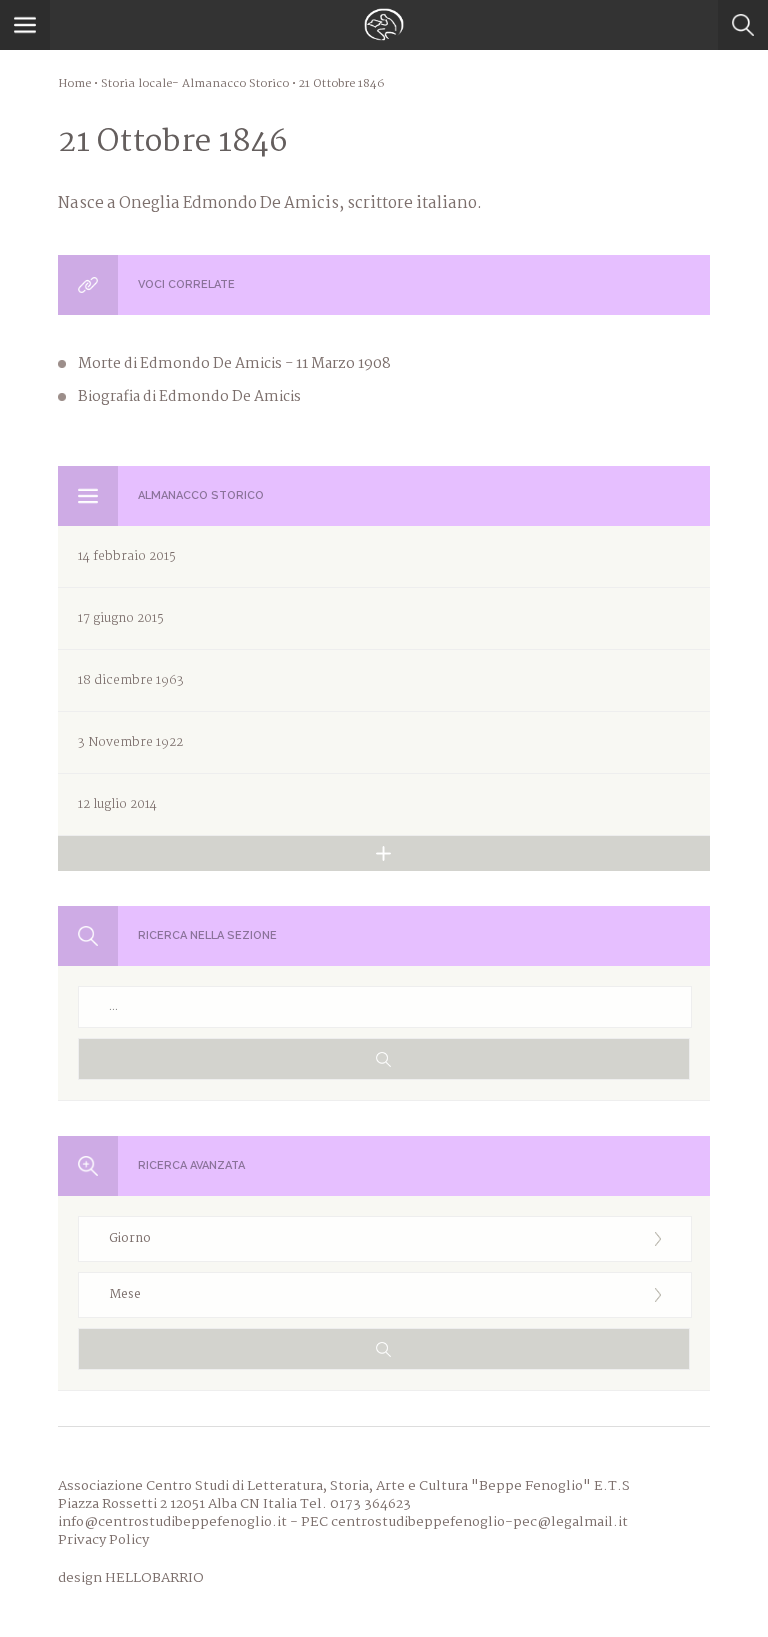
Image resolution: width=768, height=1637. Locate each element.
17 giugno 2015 (121, 618)
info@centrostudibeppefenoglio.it (172, 1522)
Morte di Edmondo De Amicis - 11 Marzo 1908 (234, 364)
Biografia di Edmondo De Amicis (189, 397)
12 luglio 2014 (117, 804)
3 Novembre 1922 (130, 742)
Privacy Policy (103, 1540)
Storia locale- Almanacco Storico (195, 84)
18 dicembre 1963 (131, 680)
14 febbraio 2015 (127, 556)
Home (74, 84)
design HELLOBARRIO (131, 1578)
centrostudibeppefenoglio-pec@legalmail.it (479, 1522)
